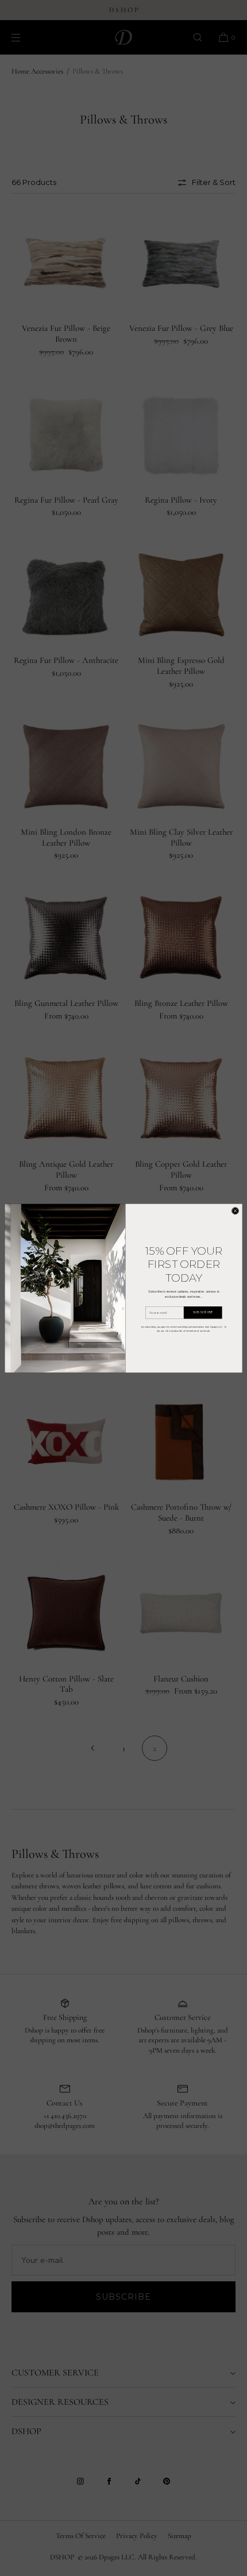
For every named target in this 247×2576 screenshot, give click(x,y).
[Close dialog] (235, 1211)
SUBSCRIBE (203, 1312)
